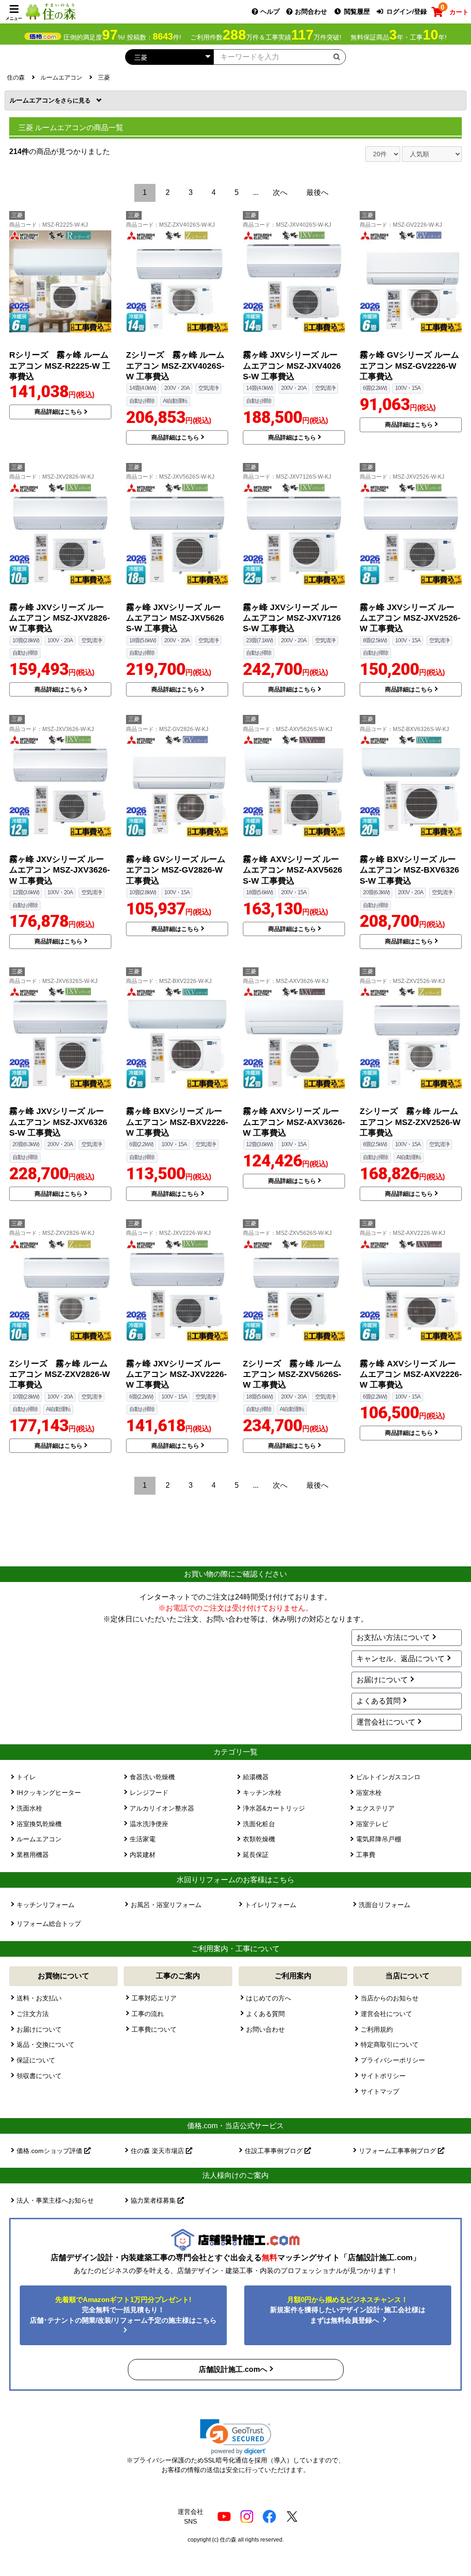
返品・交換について (46, 2045)
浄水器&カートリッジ (274, 1808)
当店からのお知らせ (390, 1998)
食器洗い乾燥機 (152, 1777)
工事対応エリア (154, 1998)
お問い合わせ (265, 2029)
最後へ (317, 192)
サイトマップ (380, 2091)
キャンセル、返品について (401, 1659)
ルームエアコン (35, 100)
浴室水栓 (369, 1793)
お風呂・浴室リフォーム (166, 1905)
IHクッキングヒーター (49, 1793)
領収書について (39, 2076)
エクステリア (375, 1808)
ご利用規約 (377, 2029)
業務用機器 (33, 1855)
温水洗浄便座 (149, 1824)
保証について (36, 2060)
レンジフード (149, 1793)
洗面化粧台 (259, 1824)
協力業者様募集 (154, 2200)
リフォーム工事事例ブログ (398, 2151)
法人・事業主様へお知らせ (55, 2200)
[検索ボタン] (337, 57)
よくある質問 (379, 1701)
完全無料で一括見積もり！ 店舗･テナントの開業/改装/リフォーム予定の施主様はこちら (123, 2310)
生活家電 (143, 1839)
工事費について (154, 2029)
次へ (280, 192)
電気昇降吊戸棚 (379, 1839)
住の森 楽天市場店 (158, 2151)
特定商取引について (390, 2045)
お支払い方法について (393, 1637)
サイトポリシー (383, 2076)
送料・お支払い (39, 1998)
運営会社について (386, 1722)
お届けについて (382, 1680)
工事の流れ (148, 2014)
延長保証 (256, 1855)
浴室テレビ (372, 1824)
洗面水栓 (29, 1808)
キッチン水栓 (262, 1793)
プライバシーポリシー (393, 2060)
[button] (236, 2437)
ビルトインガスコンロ (388, 1777)
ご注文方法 (33, 2014)
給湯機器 (256, 1777)
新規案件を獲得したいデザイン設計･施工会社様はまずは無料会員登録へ (348, 2310)
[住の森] (51, 11)
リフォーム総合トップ (49, 1924)
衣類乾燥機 (259, 1839)
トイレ (26, 1777)
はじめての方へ (269, 1998)
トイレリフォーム (270, 1905)
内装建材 (143, 1855)
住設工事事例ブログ (275, 2151)
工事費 (366, 1855)
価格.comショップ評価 (50, 2151)
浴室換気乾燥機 (39, 1824)
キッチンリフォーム (46, 1905)
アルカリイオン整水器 (162, 1808)
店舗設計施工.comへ (233, 2369)
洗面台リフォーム (385, 1905)
